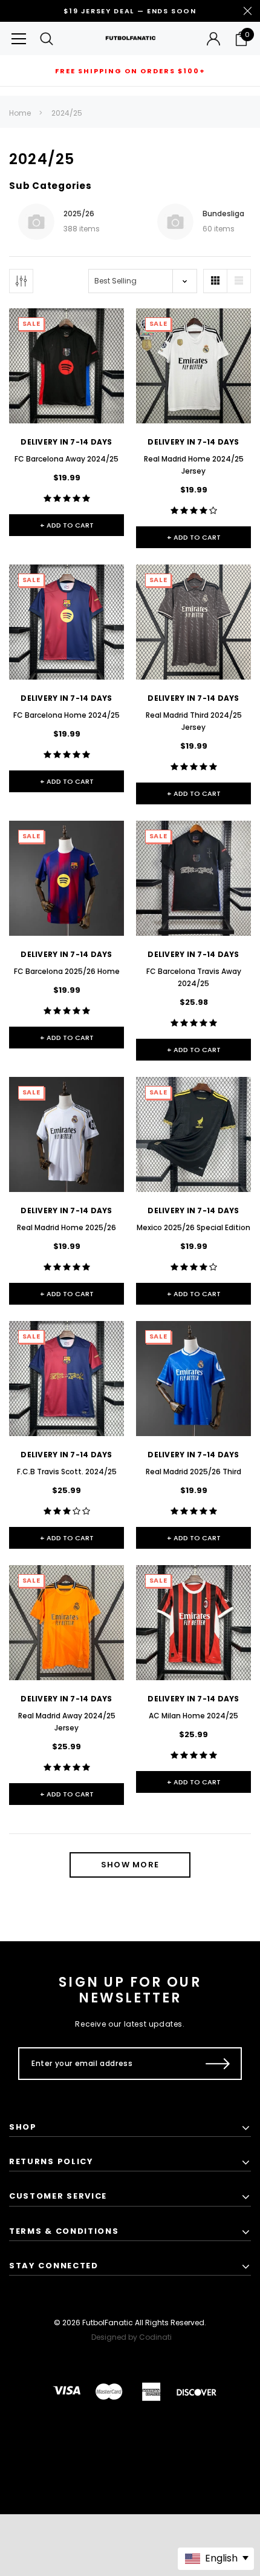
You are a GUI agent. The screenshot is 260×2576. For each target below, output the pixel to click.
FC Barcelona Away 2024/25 (67, 459)
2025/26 (79, 214)
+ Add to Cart (67, 525)
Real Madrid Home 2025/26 (67, 1227)
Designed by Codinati (132, 2337)
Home (20, 113)
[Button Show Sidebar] (21, 281)
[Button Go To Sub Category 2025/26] (36, 222)
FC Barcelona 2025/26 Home (67, 971)
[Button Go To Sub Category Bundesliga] (175, 222)
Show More (130, 1865)
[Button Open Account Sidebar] (213, 39)
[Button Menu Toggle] (19, 38)
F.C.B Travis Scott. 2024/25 (67, 1472)
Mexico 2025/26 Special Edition (193, 1227)
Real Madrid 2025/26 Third (193, 1472)
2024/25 (67, 113)
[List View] (239, 281)
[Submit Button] (218, 2064)
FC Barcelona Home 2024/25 (67, 715)
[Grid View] (215, 281)
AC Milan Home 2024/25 (193, 1716)
